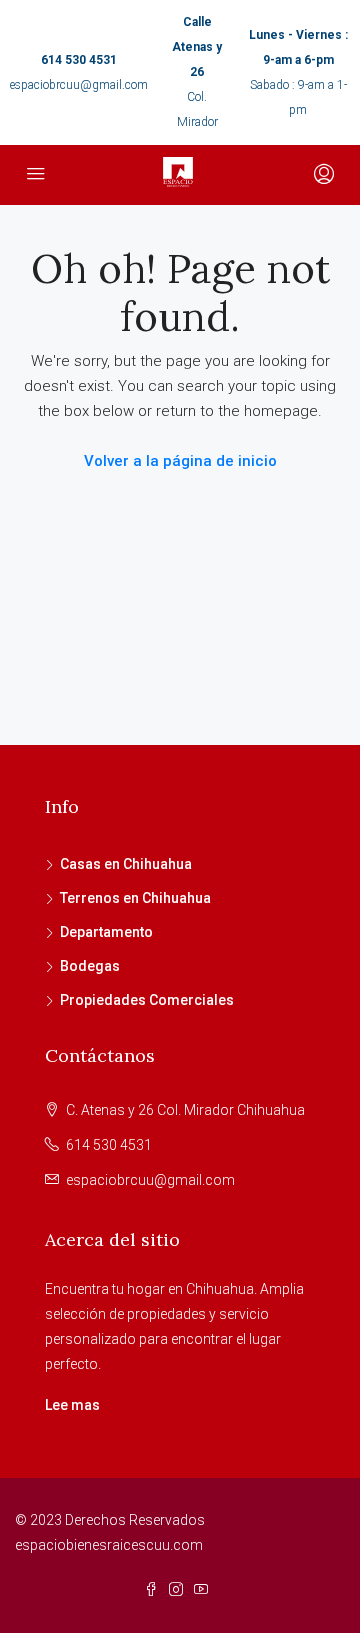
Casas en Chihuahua (126, 864)
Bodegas (90, 966)
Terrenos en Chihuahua (135, 898)
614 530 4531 (79, 60)
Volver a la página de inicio (180, 461)
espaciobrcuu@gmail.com (79, 85)
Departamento (106, 932)
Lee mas (72, 1405)
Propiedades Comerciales (147, 1000)
